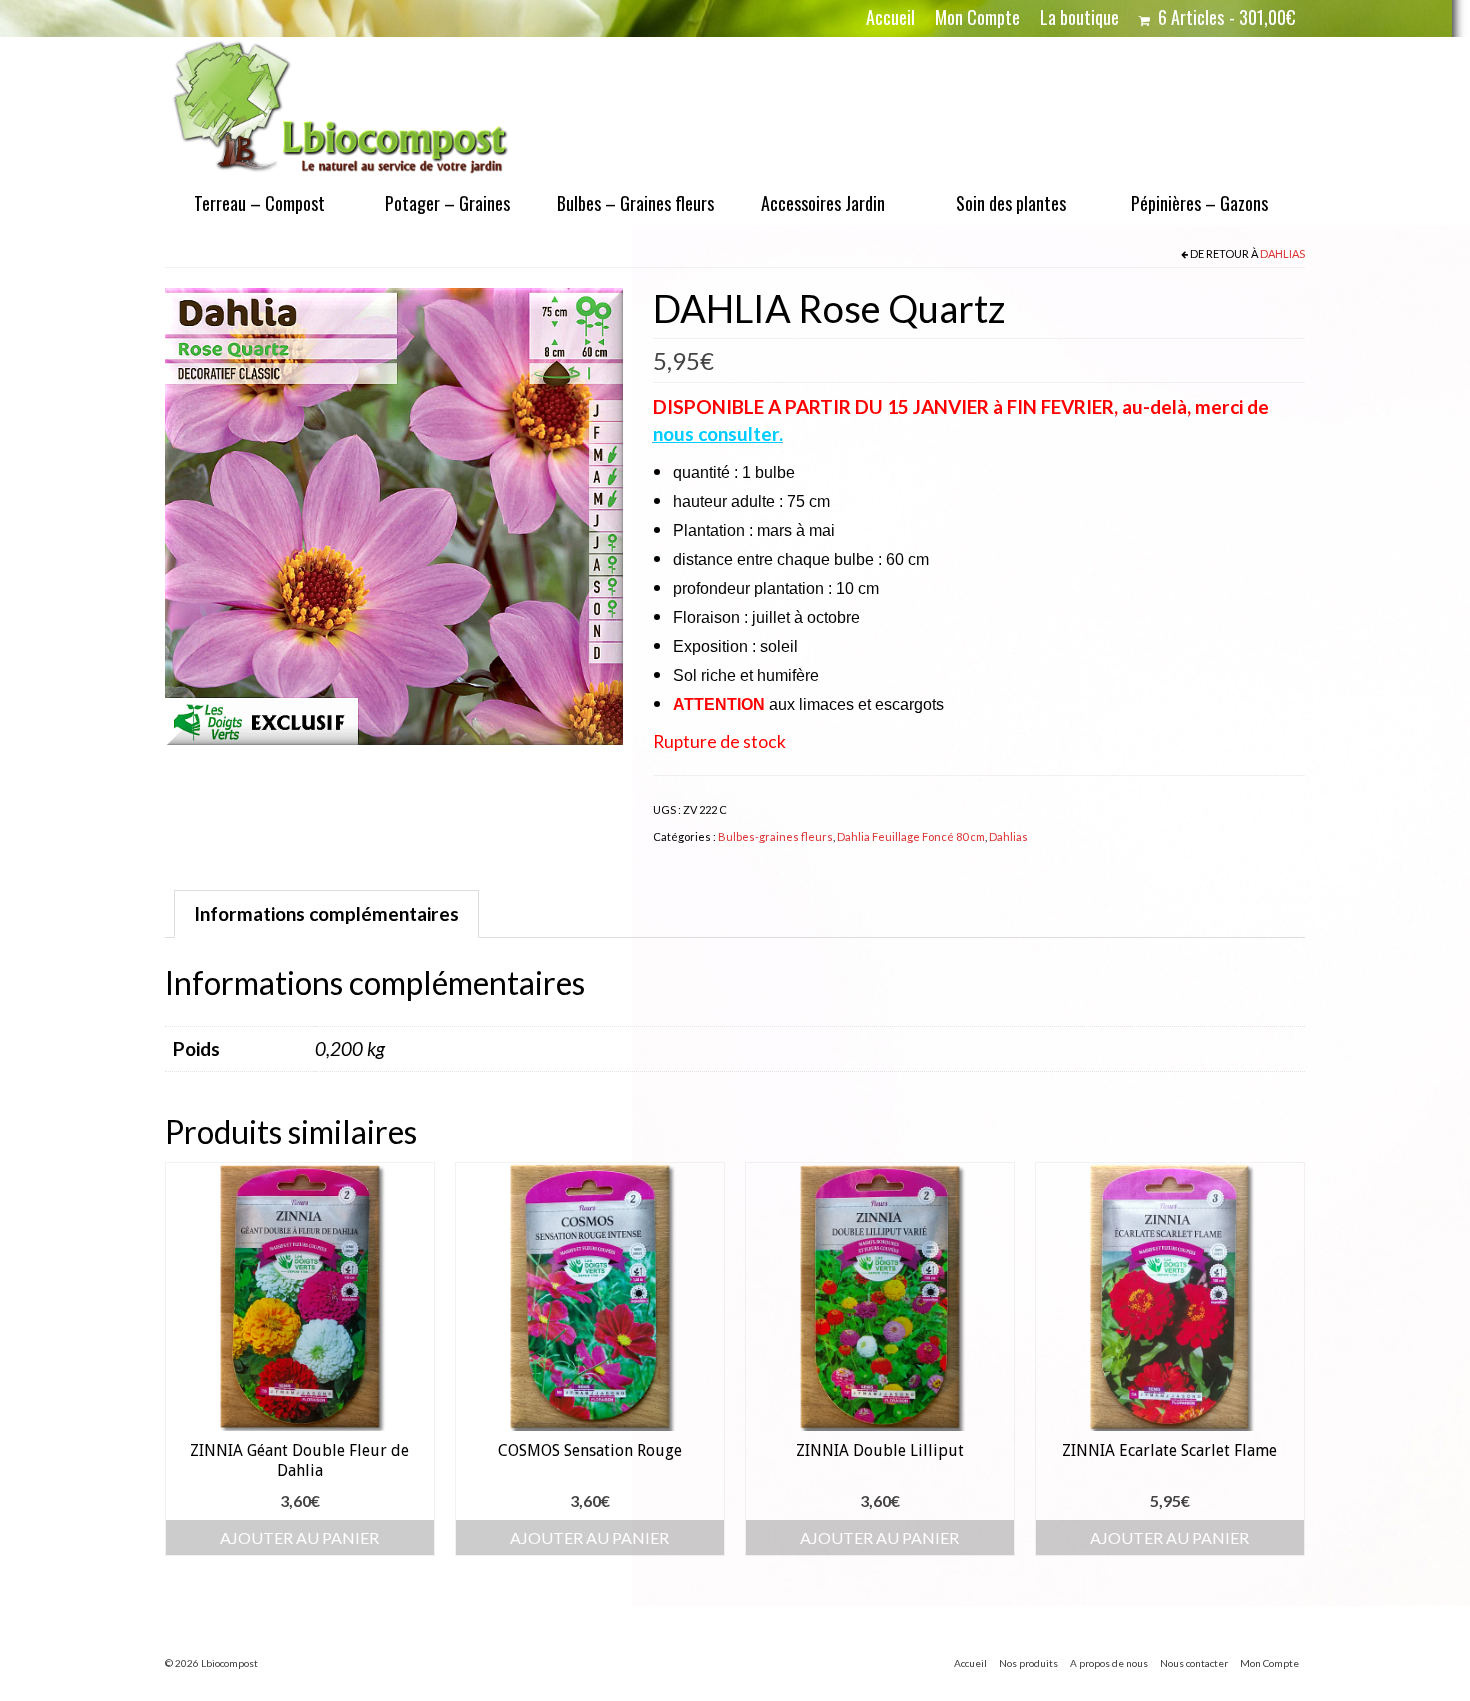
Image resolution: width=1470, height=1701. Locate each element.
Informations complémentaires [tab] (326, 913)
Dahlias (1282, 253)
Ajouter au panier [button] (299, 1537)
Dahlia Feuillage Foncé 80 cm (911, 836)
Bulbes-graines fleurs (775, 836)
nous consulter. (718, 433)
